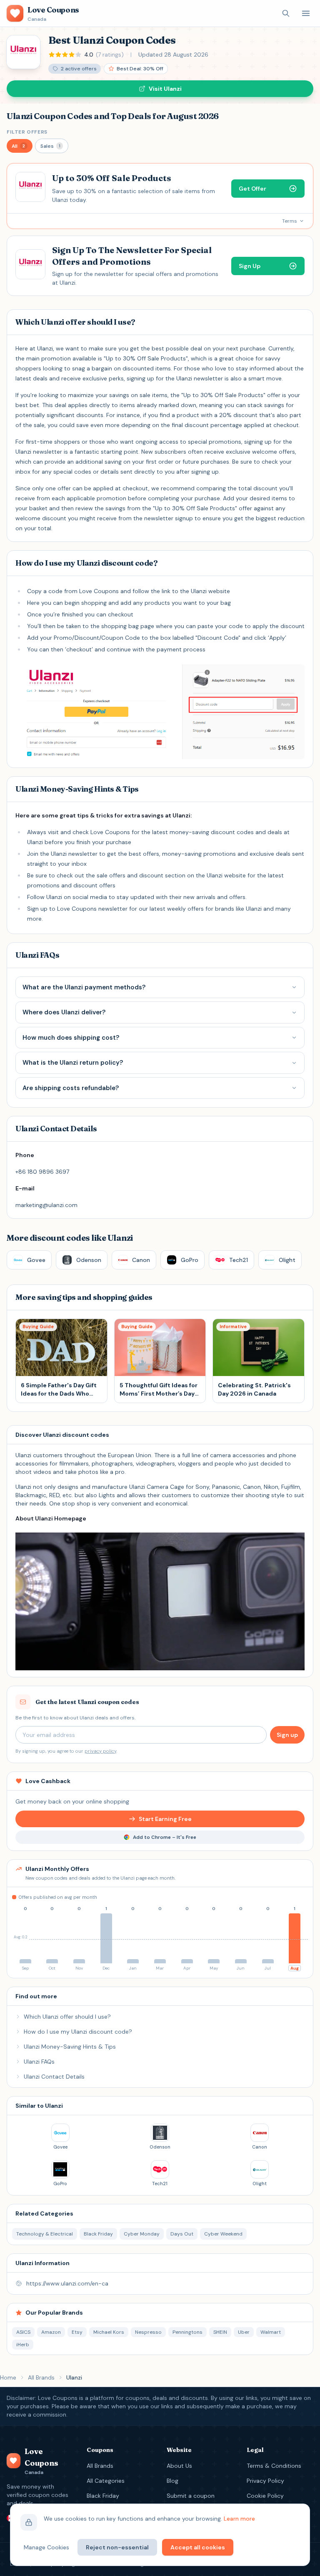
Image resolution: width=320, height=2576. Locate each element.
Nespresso (148, 2332)
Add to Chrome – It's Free (165, 1837)
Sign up (287, 1735)
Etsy (77, 2332)
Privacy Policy (265, 2481)
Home (8, 2377)
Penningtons (187, 2332)
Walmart (271, 2332)
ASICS (23, 2332)
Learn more (239, 2519)
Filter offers (27, 132)
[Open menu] (306, 13)
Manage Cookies (46, 2547)
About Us (179, 2466)
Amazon (51, 2332)
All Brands (41, 2377)
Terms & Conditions (274, 2466)
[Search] (286, 13)
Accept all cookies (198, 2547)
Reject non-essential (117, 2547)
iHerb (23, 2345)
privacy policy (100, 1751)
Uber (244, 2332)
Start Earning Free (165, 1819)
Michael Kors (109, 2332)
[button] (20, 146)
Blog (172, 2481)
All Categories (106, 2481)
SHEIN (220, 2332)
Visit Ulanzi (165, 89)
